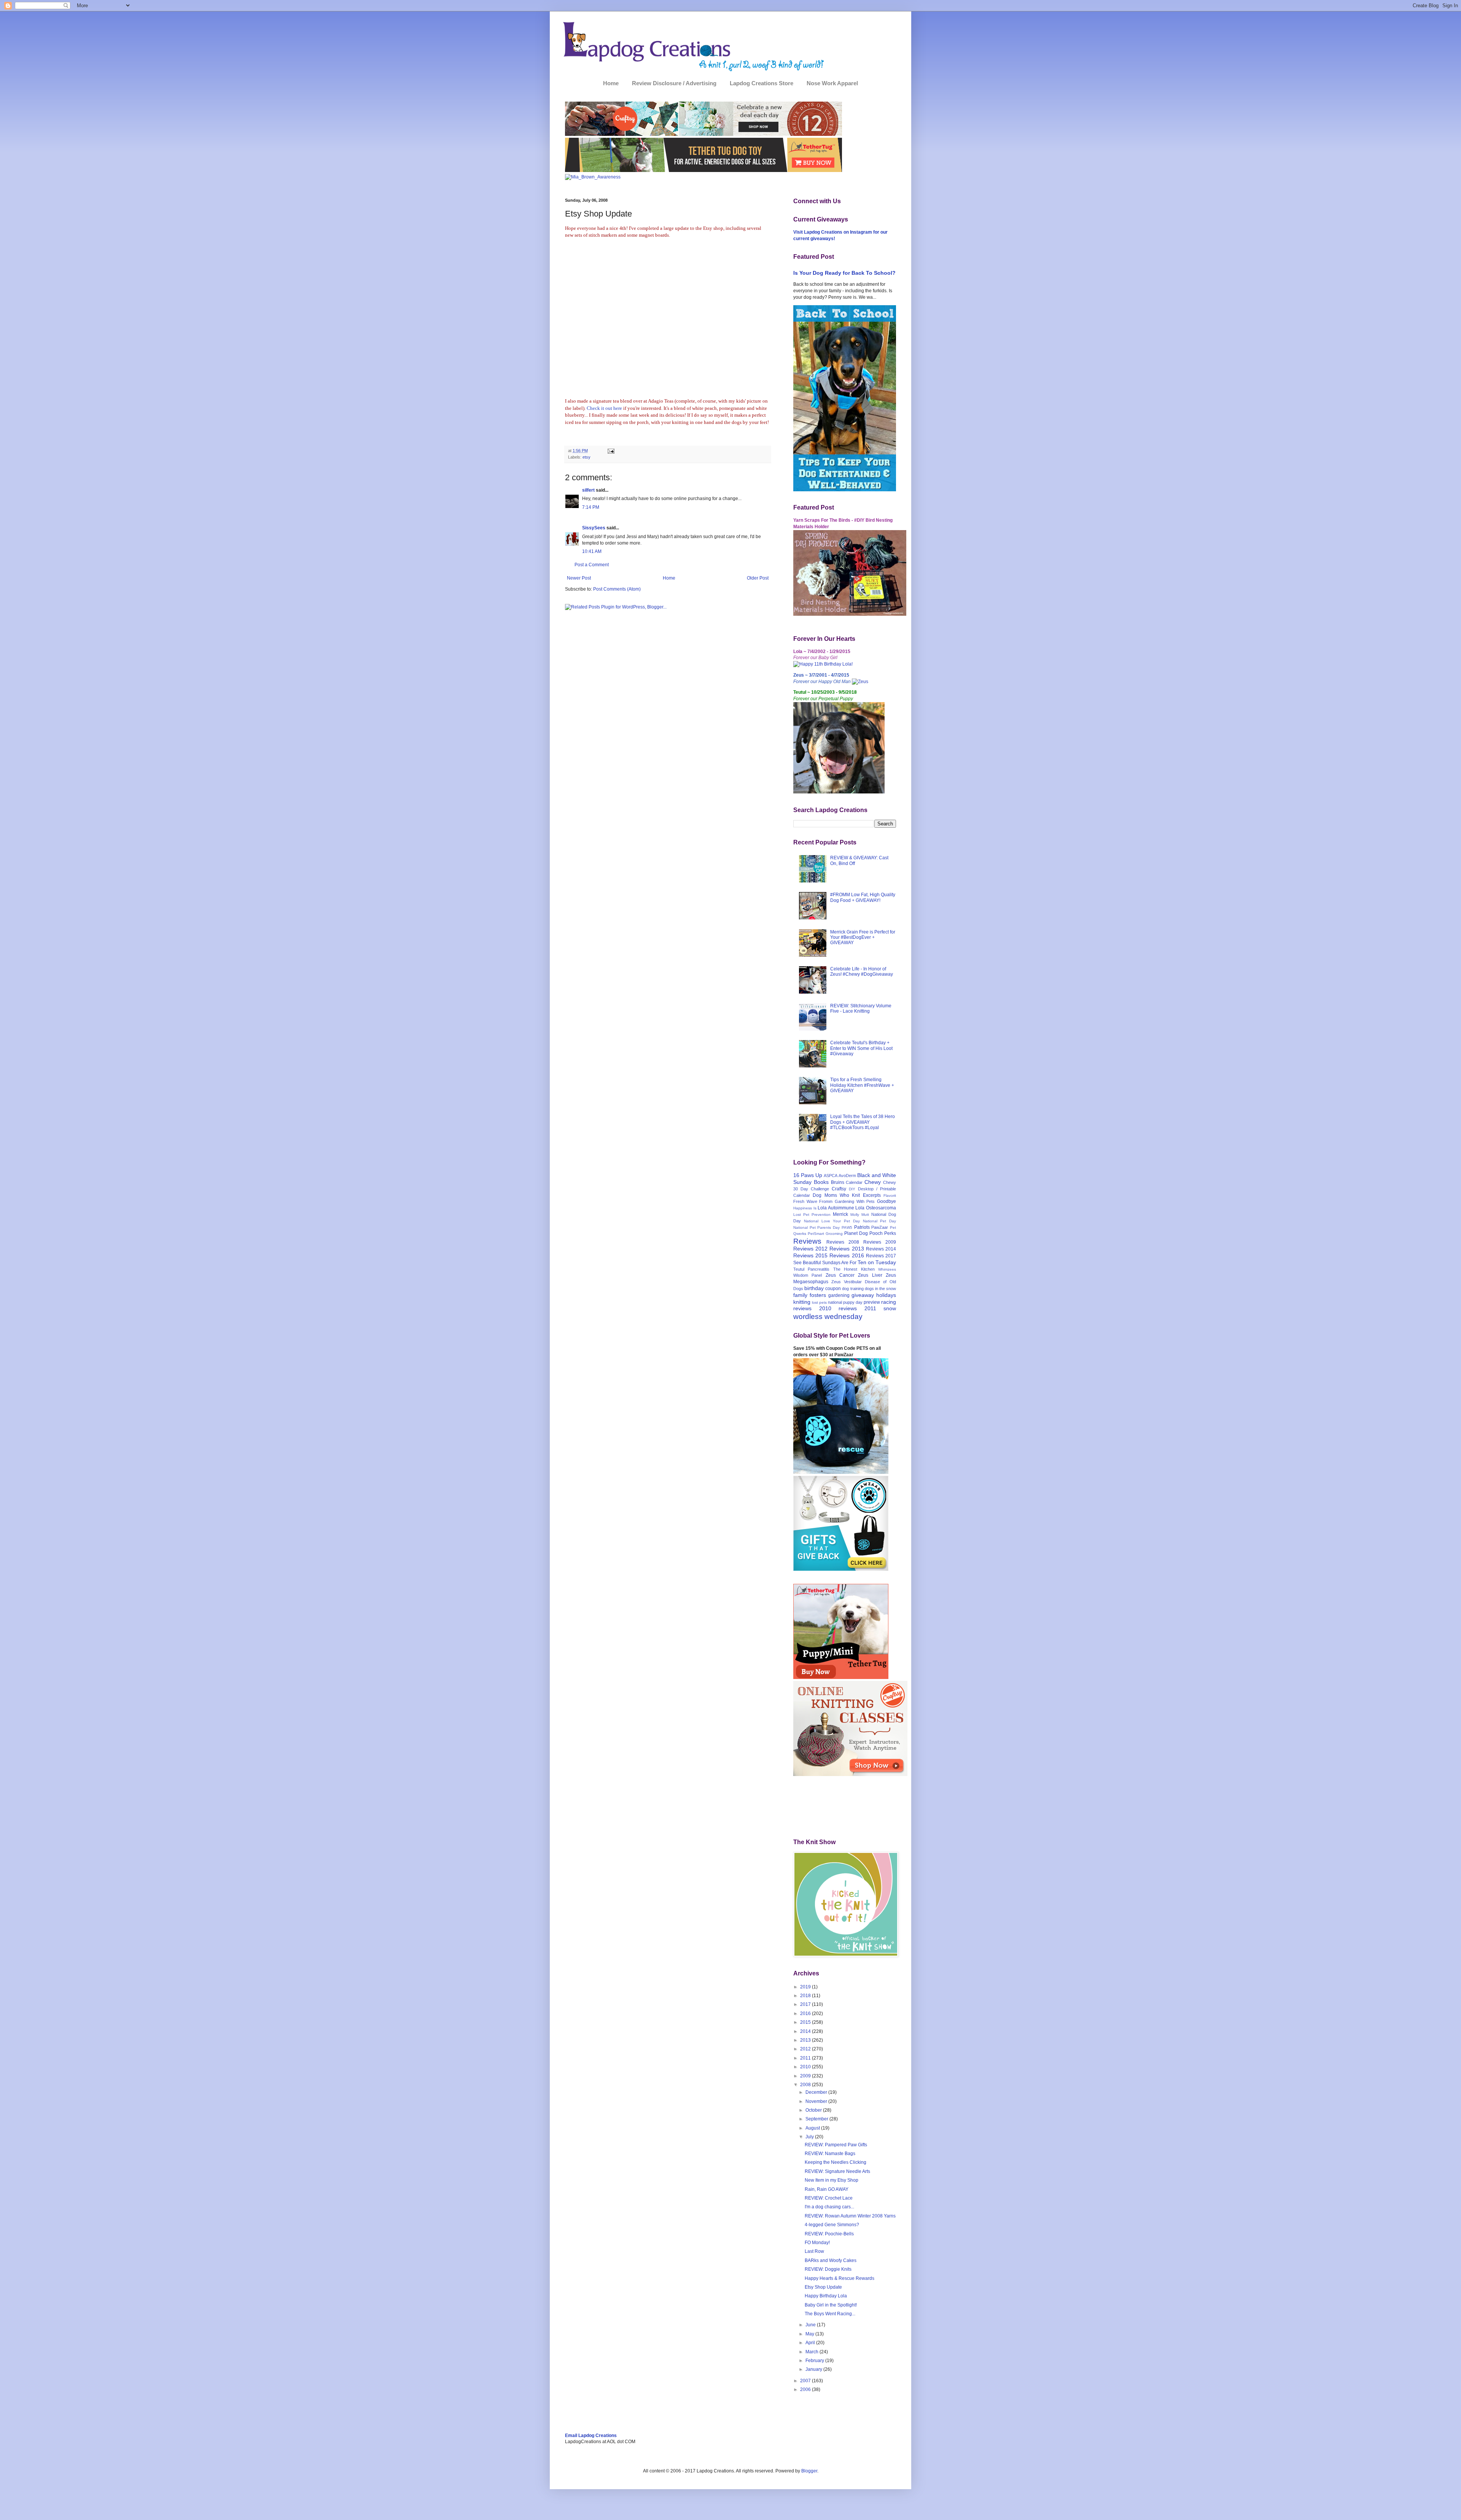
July (810, 2137)
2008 (806, 2085)
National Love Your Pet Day (832, 1221)
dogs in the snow (880, 1289)
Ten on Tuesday (877, 1262)
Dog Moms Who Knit (836, 1195)
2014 (806, 2031)
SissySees (594, 528)
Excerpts (872, 1195)
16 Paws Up (808, 1175)
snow (890, 1308)
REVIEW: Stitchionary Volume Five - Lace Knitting (861, 1008)
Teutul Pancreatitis (811, 1269)
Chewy (873, 1182)
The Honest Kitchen (854, 1269)
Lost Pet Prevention (812, 1215)
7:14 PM (591, 507)
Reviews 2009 (880, 1242)
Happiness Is (805, 1208)
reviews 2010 (812, 1308)
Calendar (854, 1182)
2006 (806, 2389)
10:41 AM (592, 551)
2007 (806, 2381)
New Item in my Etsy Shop (832, 2180)
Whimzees (887, 1269)
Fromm (826, 1201)
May (810, 2334)
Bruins (838, 1182)
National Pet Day (880, 1221)
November (817, 2101)
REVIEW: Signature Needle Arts (837, 2171)
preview (872, 1302)
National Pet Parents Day (816, 1227)
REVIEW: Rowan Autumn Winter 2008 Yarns (850, 2216)
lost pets (819, 1302)
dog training (853, 1289)
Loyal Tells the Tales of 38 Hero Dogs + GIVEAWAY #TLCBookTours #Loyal (863, 1122)
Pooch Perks (883, 1233)
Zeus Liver (870, 1275)
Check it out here (605, 408)
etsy (586, 457)
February (815, 2361)
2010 (806, 2067)
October (814, 2110)
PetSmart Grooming (825, 1234)
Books (821, 1182)
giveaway (863, 1295)
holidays (886, 1295)
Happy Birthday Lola (826, 2296)
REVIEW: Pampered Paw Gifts (836, 2145)
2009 (806, 2076)
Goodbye (886, 1201)
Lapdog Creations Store (762, 83)
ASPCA (831, 1176)
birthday (814, 1288)
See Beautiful (807, 1263)
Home (611, 83)
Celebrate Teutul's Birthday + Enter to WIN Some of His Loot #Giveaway (861, 1048)
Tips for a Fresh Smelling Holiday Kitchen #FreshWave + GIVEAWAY (862, 1085)
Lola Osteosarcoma (876, 1208)
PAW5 (847, 1227)
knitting (802, 1302)
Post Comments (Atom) (617, 589)
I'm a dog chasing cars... (829, 2207)
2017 (806, 2004)
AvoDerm (847, 1176)
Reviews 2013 (847, 1249)
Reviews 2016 (847, 1255)
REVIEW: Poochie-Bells (829, 2234)
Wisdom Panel (808, 1275)
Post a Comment (592, 565)
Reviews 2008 (843, 1242)
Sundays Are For (839, 1263)
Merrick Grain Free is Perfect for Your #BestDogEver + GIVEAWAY (863, 937)
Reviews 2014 (881, 1249)
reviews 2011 (857, 1308)
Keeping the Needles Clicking (836, 2162)
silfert (588, 490)
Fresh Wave (805, 1201)
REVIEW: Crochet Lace (829, 2198)
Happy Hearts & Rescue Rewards (840, 2278)
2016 (806, 2013)
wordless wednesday (828, 1317)
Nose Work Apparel (832, 83)
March (812, 2352)
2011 (806, 2058)
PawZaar (880, 1227)
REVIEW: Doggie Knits (828, 2269)
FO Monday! (817, 2243)
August (813, 2128)
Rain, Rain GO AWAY (827, 2189)
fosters (818, 1295)
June (811, 2325)
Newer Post (579, 578)
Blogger (809, 2471)
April (811, 2343)
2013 (806, 2040)
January (814, 2369)
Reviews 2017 (881, 1256)
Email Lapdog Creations (591, 2436)
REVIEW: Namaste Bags (830, 2154)
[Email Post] (610, 451)
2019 (806, 1987)
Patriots (862, 1227)
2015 (806, 2022)
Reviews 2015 (810, 1255)
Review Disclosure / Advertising (674, 83)
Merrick (840, 1214)
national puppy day (845, 1302)
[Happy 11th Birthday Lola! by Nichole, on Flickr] (823, 664)
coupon (833, 1289)
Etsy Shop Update (823, 2287)
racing (889, 1302)
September (817, 2119)
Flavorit (890, 1195)
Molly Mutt (860, 1215)
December (817, 2092)
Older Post (758, 578)
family (800, 1295)
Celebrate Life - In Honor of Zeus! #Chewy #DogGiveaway (862, 972)
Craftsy (839, 1189)
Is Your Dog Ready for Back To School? (844, 273)
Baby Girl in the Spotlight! (831, 2305)
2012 (806, 2049)
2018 (806, 1996)
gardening (839, 1295)
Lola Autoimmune (836, 1208)
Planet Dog (856, 1233)
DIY (852, 1189)
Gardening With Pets (855, 1201)
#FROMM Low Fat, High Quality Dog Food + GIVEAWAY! (863, 897)
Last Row (814, 2251)
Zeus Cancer (840, 1275)
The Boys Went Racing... (830, 2314)
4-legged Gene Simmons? (832, 2225)
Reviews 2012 (810, 1249)
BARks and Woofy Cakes (831, 2260)
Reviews (807, 1241)
